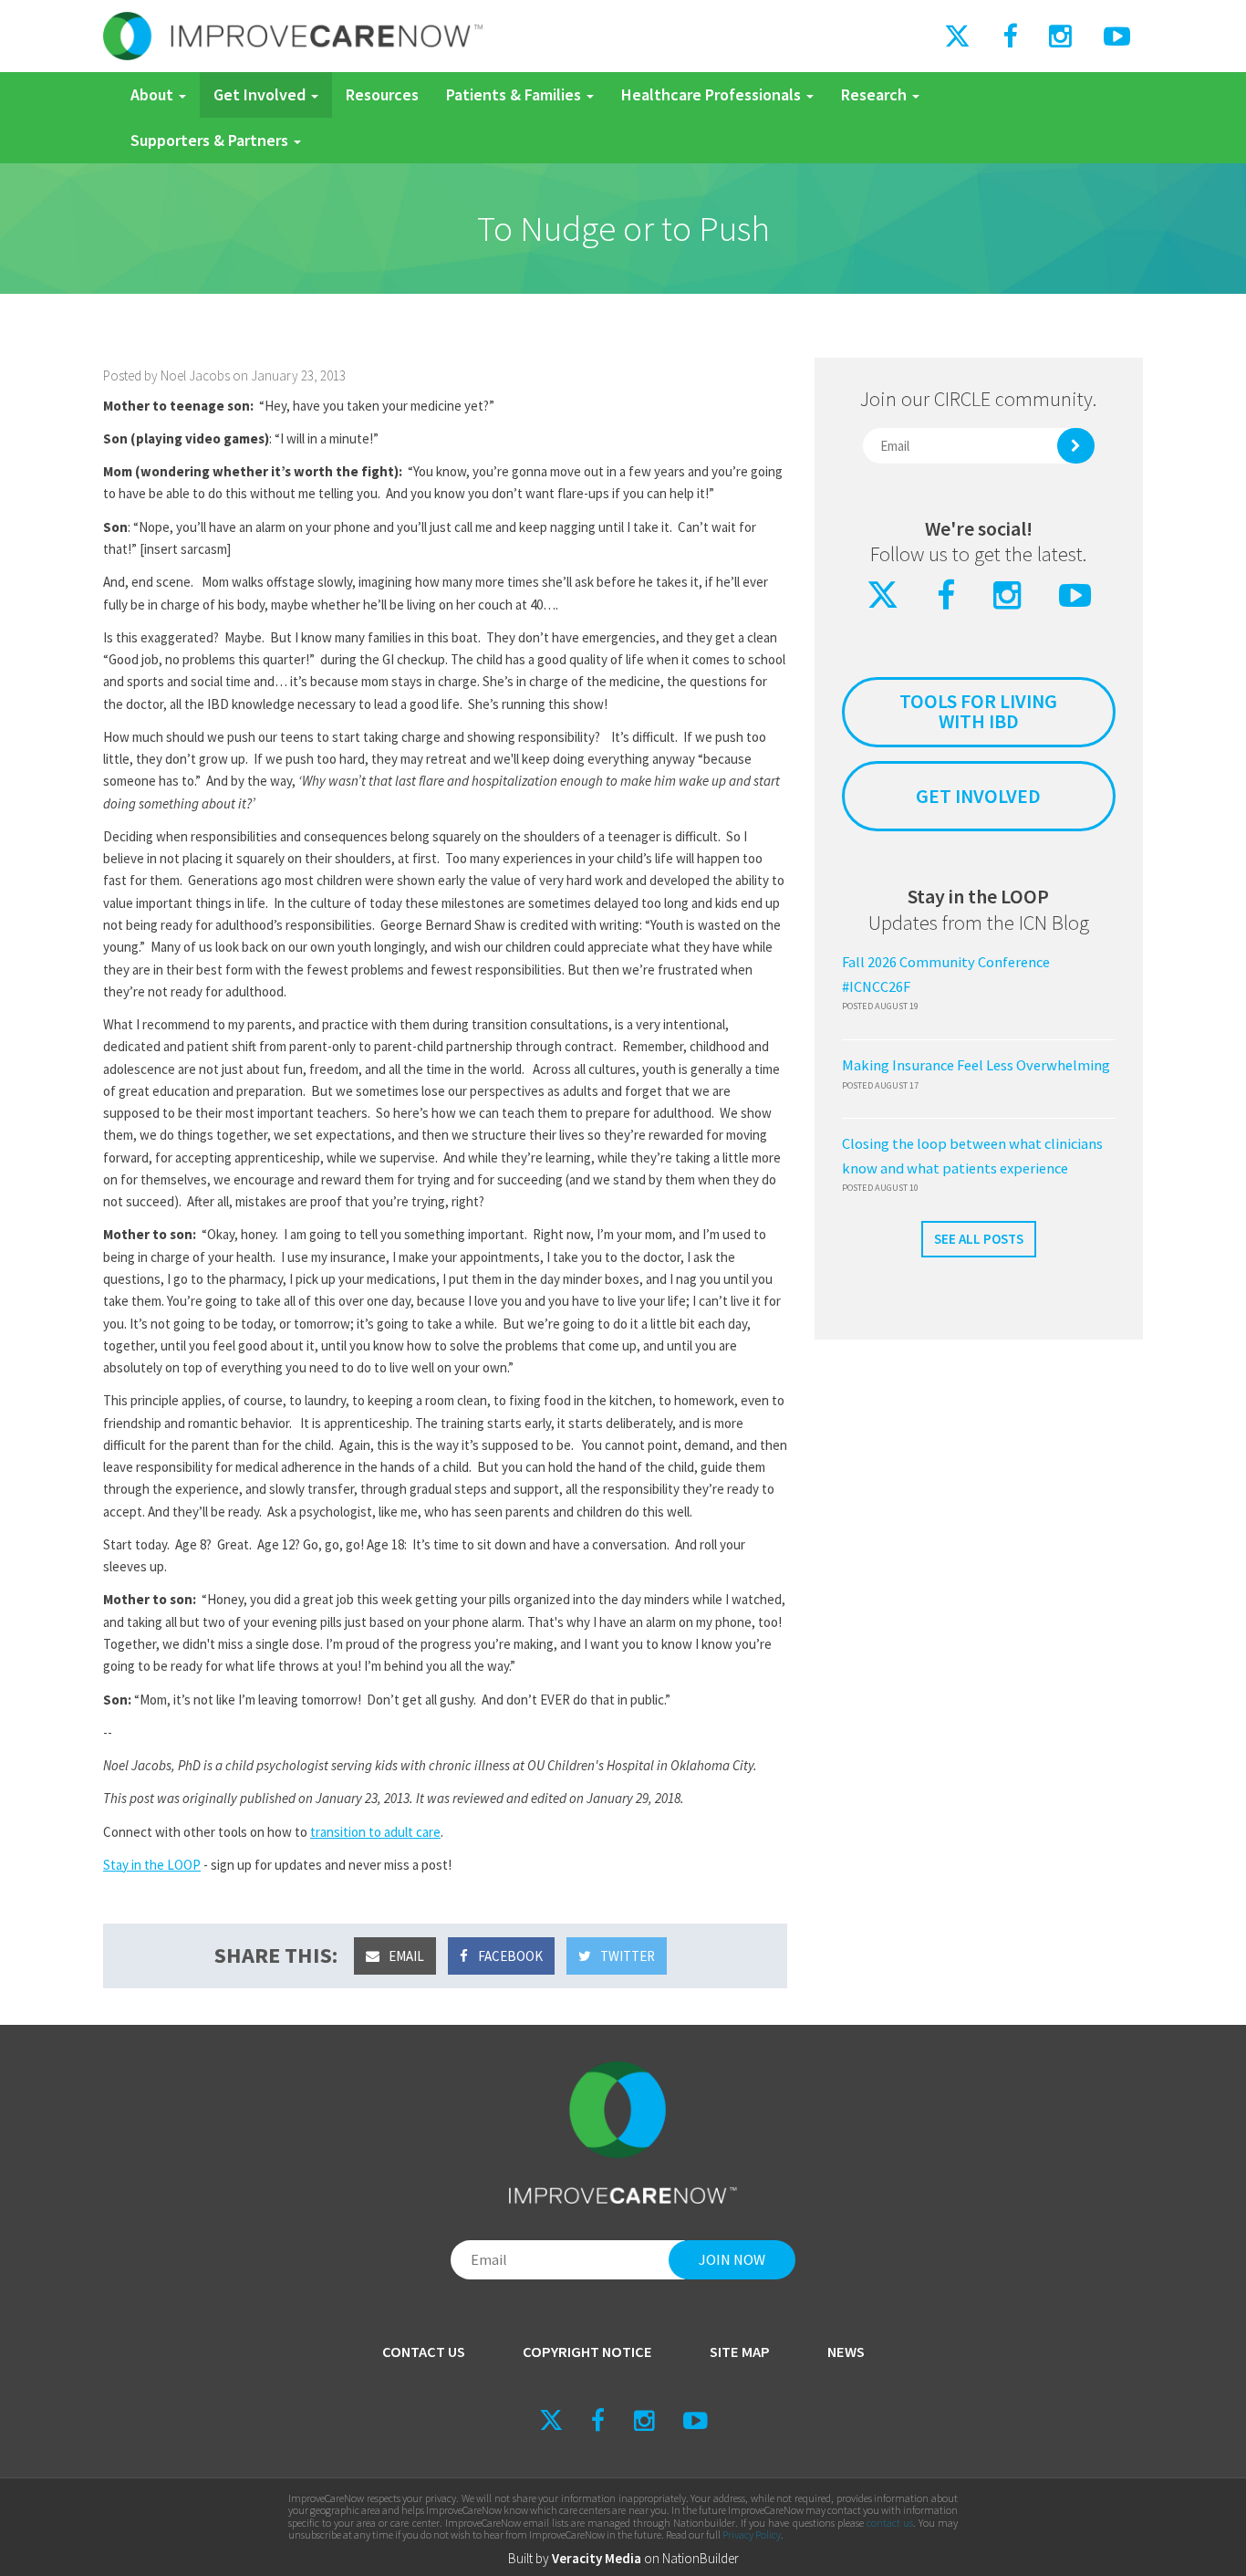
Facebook (509, 1956)
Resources (382, 94)
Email (405, 1956)
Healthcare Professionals (713, 94)
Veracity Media (597, 2558)
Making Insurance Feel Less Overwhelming (976, 1065)
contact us (890, 2523)
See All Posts (979, 1239)
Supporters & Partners (211, 140)
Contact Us (424, 2352)
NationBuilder (701, 2558)
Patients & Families (515, 94)
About (154, 94)
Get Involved (261, 94)
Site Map (740, 2352)
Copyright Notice (587, 2352)
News (846, 2352)
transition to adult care (375, 1832)
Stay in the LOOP (152, 1865)
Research (876, 94)
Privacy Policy (752, 2534)
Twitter (626, 1956)
